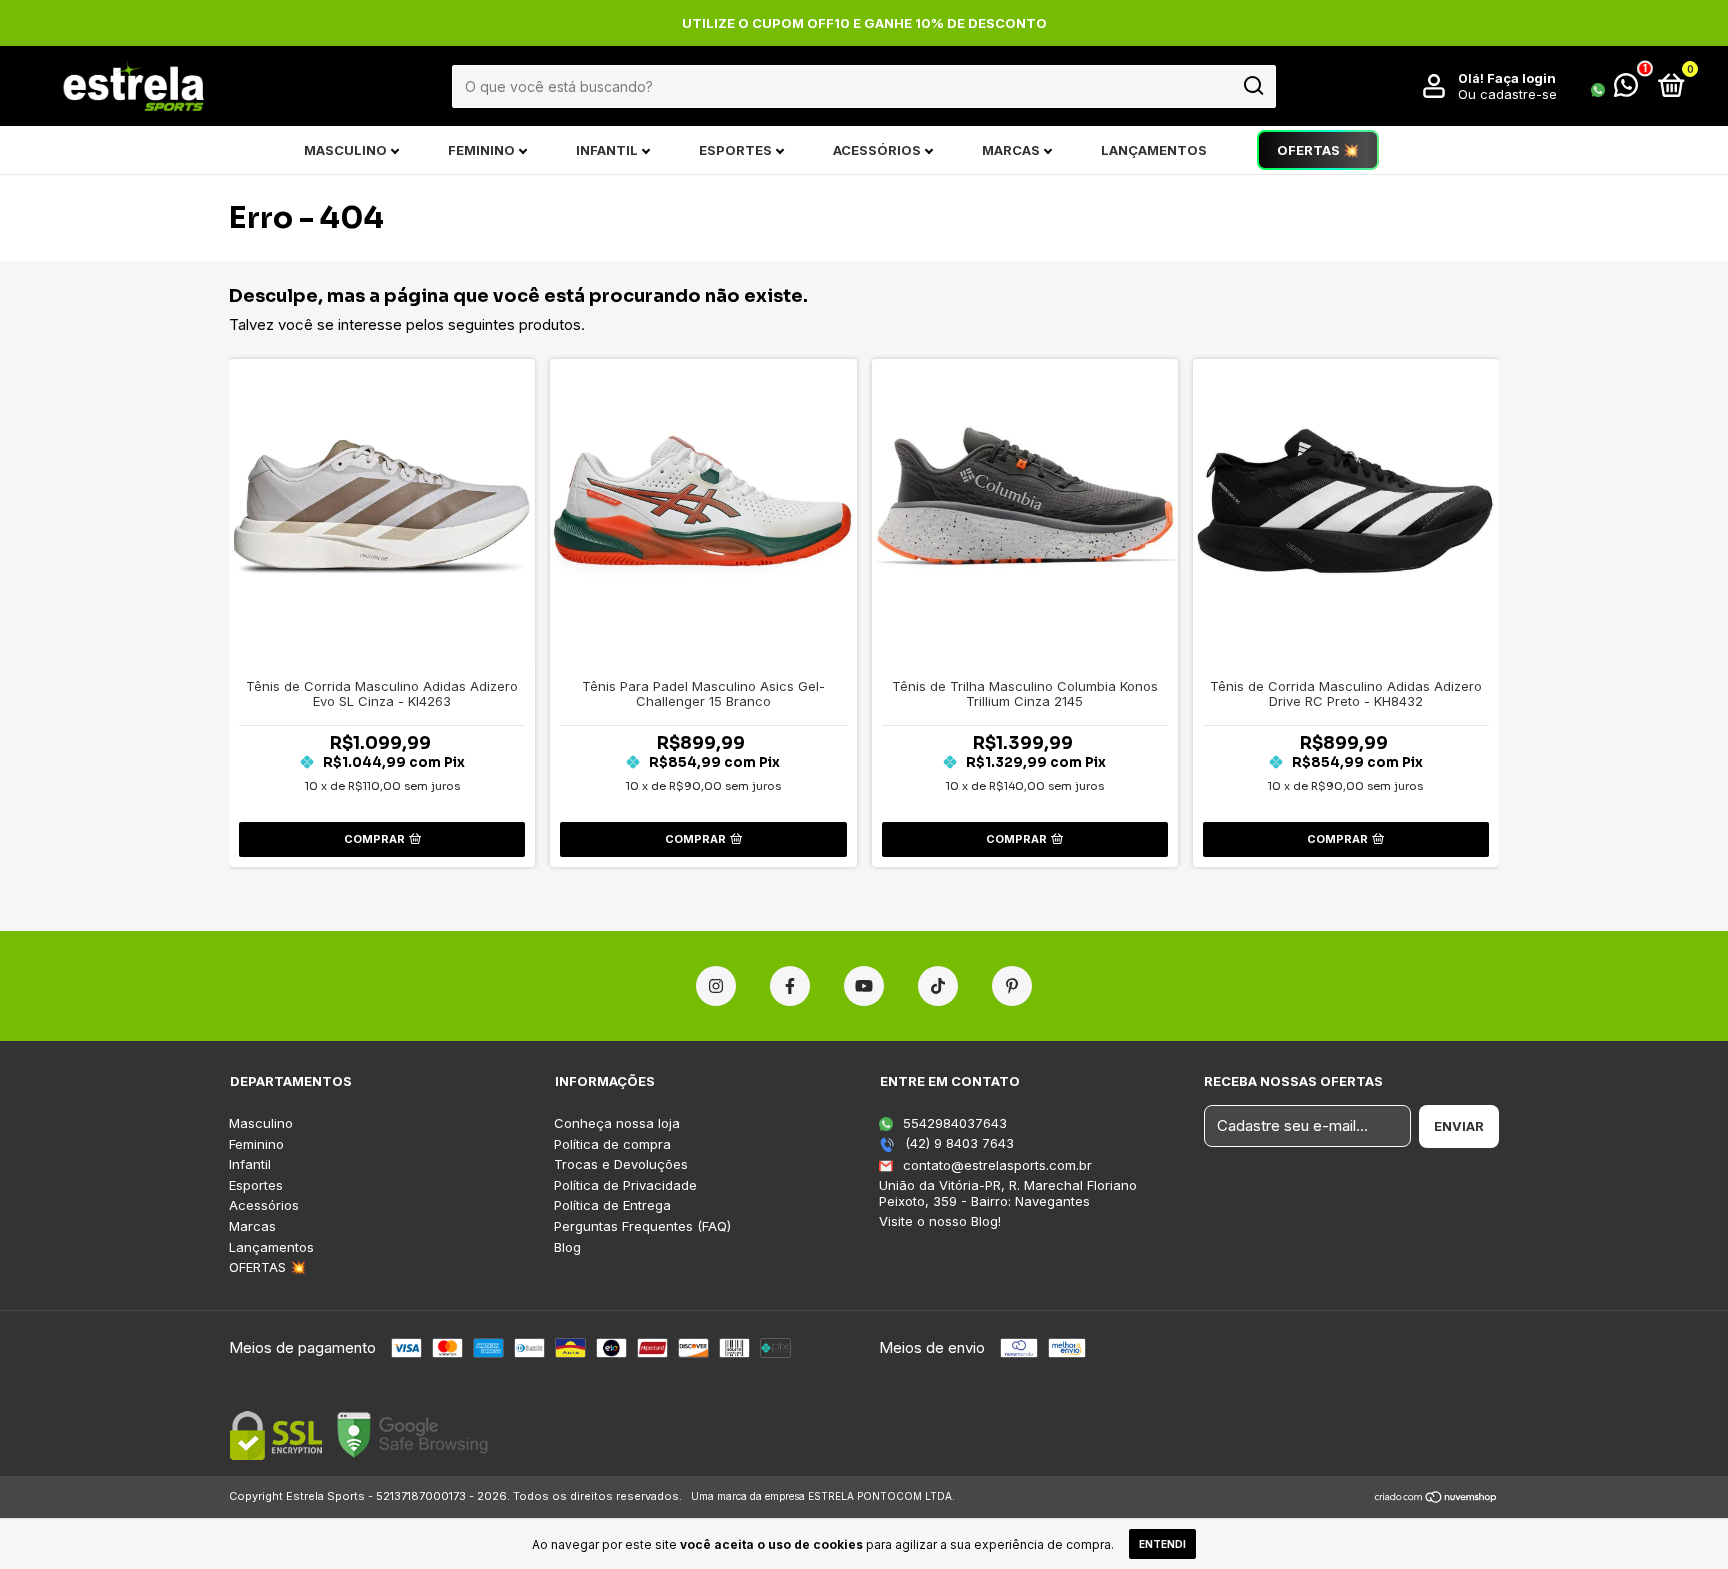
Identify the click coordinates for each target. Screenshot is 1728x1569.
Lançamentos (1154, 150)
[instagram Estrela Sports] (716, 986)
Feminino (481, 150)
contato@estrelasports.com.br (997, 1165)
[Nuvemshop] (1436, 1498)
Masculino (345, 150)
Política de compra (612, 1144)
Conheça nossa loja (617, 1123)
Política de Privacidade (625, 1185)
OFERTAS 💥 (1318, 150)
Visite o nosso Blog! (940, 1221)
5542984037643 (953, 1123)
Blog (567, 1247)
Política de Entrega (612, 1205)
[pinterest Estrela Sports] (1012, 986)
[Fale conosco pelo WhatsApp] (1614, 89)
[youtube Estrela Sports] (864, 986)
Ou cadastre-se (1507, 94)
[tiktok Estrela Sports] (938, 986)
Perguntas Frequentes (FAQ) (642, 1226)
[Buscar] (1252, 86)
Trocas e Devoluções (621, 1164)
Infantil (607, 150)
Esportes (735, 150)
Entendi (1162, 1544)
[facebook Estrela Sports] (790, 986)
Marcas (1011, 150)
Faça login (1521, 78)
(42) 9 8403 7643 (957, 1143)
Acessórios (877, 150)
